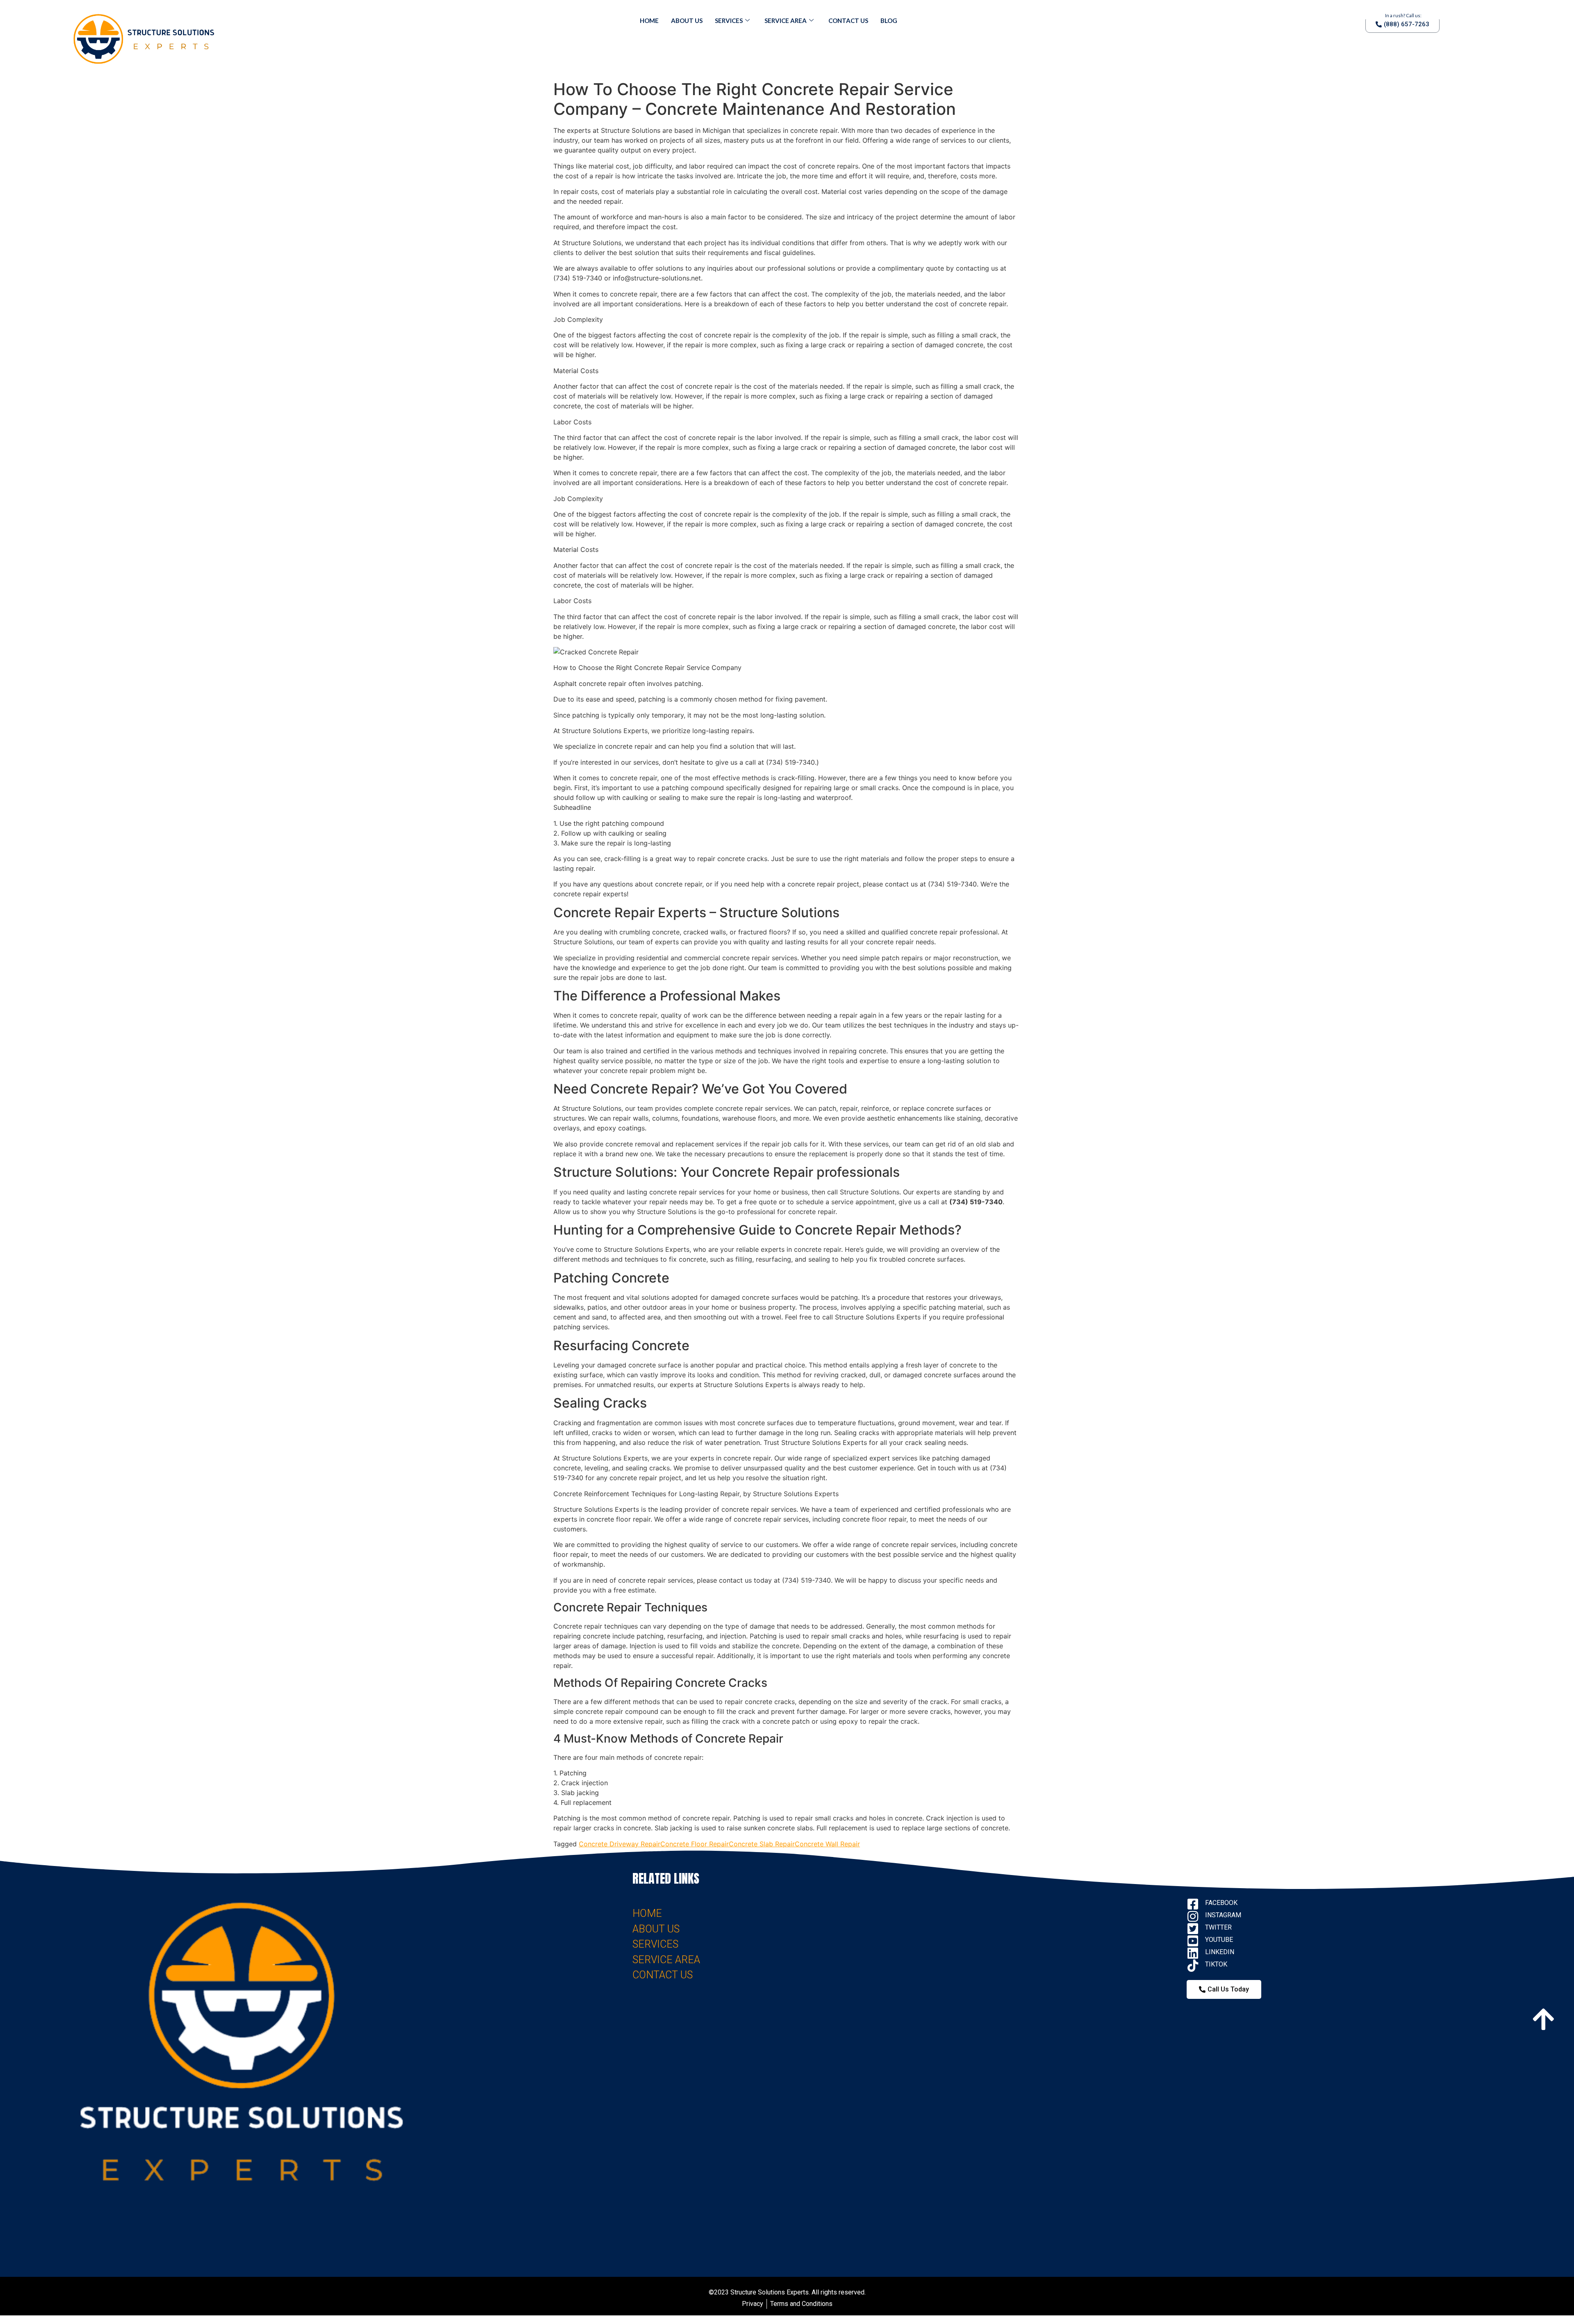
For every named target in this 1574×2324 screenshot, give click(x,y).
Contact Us (848, 21)
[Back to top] (1543, 2017)
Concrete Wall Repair (827, 1844)
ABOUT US (656, 1929)
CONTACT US (663, 1975)
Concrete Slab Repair (762, 1844)
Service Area (786, 21)
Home (649, 21)
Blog (889, 21)
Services (729, 21)
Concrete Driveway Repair (620, 1844)
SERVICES (655, 1944)
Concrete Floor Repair (695, 1844)
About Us (687, 21)
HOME (647, 1913)
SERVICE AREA (666, 1960)
